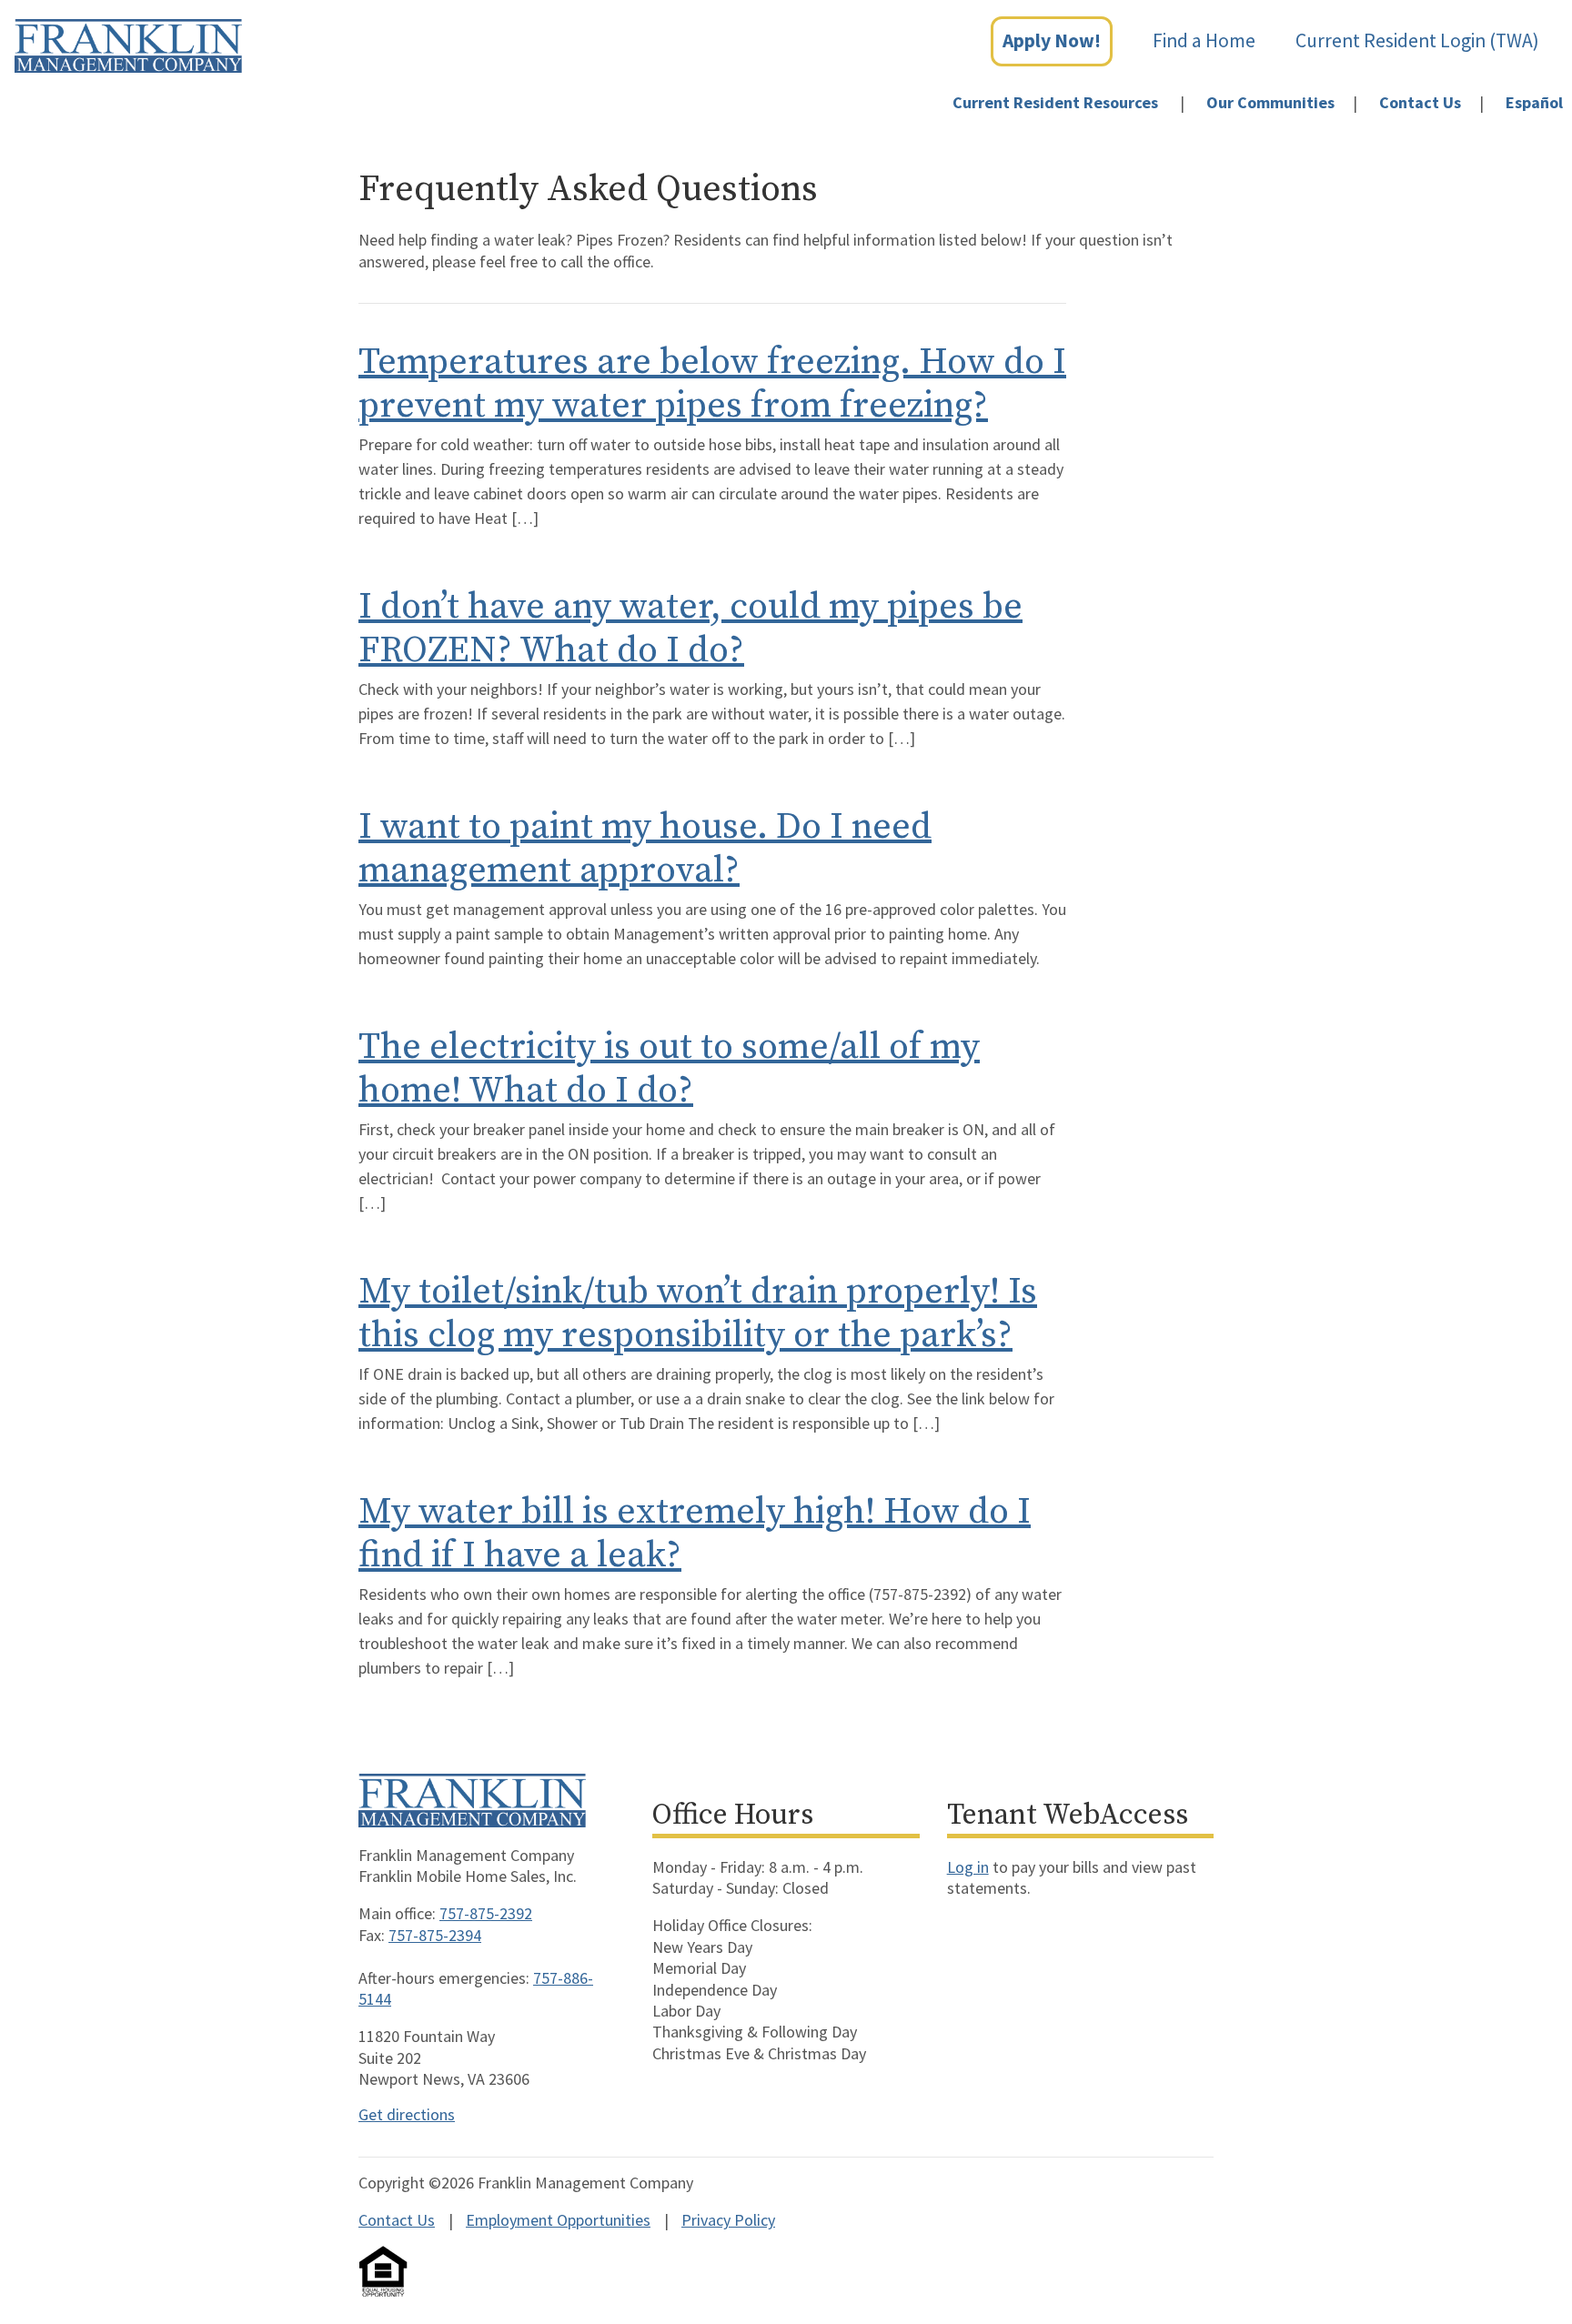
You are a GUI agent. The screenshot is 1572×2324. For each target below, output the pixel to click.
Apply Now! (1052, 40)
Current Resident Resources (1055, 102)
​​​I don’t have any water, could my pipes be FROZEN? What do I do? (690, 629)
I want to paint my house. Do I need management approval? (645, 849)
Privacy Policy (728, 2220)
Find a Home (1204, 40)
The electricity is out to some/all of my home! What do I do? (669, 1069)
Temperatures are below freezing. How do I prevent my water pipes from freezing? (712, 384)
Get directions (407, 2114)
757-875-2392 (486, 1913)
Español (1534, 102)
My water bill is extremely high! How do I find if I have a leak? (695, 1534)
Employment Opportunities (558, 2220)
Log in (968, 1867)
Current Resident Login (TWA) (1417, 40)
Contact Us (1420, 102)
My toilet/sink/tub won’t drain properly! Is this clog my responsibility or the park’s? (698, 1313)
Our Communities (1270, 102)
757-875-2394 (435, 1935)
